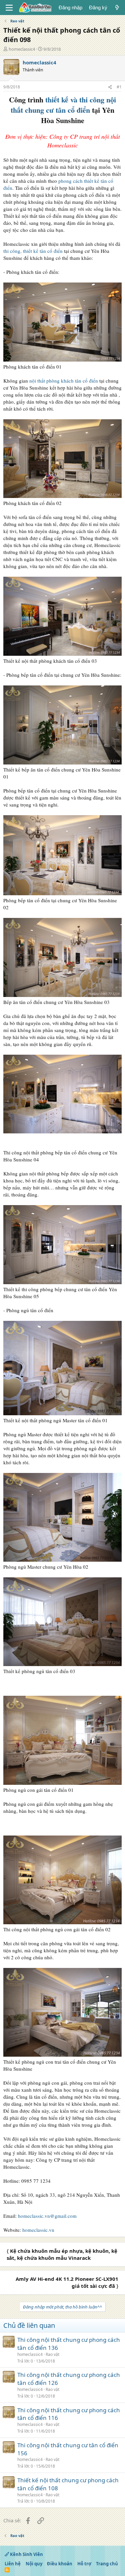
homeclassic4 (22, 49)
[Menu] (9, 8)
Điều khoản (60, 2564)
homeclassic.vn (38, 2230)
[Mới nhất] (117, 8)
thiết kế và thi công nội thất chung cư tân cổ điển (63, 105)
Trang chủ (107, 2564)
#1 (119, 87)
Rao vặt (52, 2354)
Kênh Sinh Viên (26, 2554)
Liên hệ (13, 2564)
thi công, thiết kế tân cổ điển (33, 251)
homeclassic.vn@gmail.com (47, 2216)
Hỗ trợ (84, 2564)
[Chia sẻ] (110, 87)
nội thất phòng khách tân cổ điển (64, 381)
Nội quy (34, 2564)
